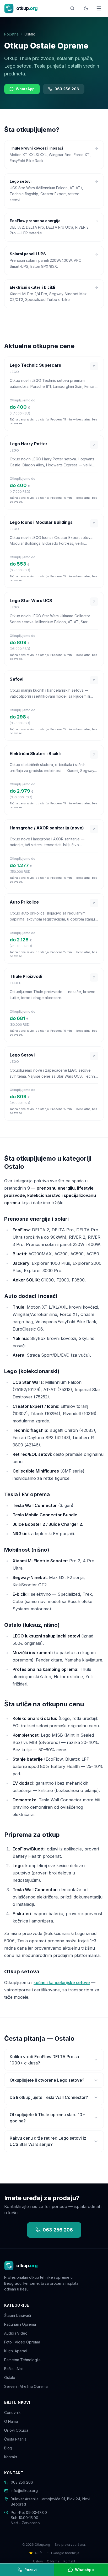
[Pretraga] (72, 8)
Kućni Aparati (15, 2351)
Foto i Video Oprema (22, 2342)
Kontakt (11, 2457)
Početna (11, 34)
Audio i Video (16, 2333)
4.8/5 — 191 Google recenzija (57, 2553)
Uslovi (38, 2561)
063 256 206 (67, 89)
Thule (15, 983)
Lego (14, 372)
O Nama (11, 2421)
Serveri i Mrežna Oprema (26, 2386)
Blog (8, 2448)
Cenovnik (12, 2412)
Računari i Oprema (20, 2324)
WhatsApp (25, 89)
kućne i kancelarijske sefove (62, 1983)
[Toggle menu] (99, 8)
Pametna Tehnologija (22, 2360)
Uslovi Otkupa (16, 2430)
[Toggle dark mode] (86, 8)
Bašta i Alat (13, 2369)
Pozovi (31, 2570)
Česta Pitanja (15, 2439)
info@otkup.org (24, 2491)
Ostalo (10, 2378)
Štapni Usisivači (18, 2315)
